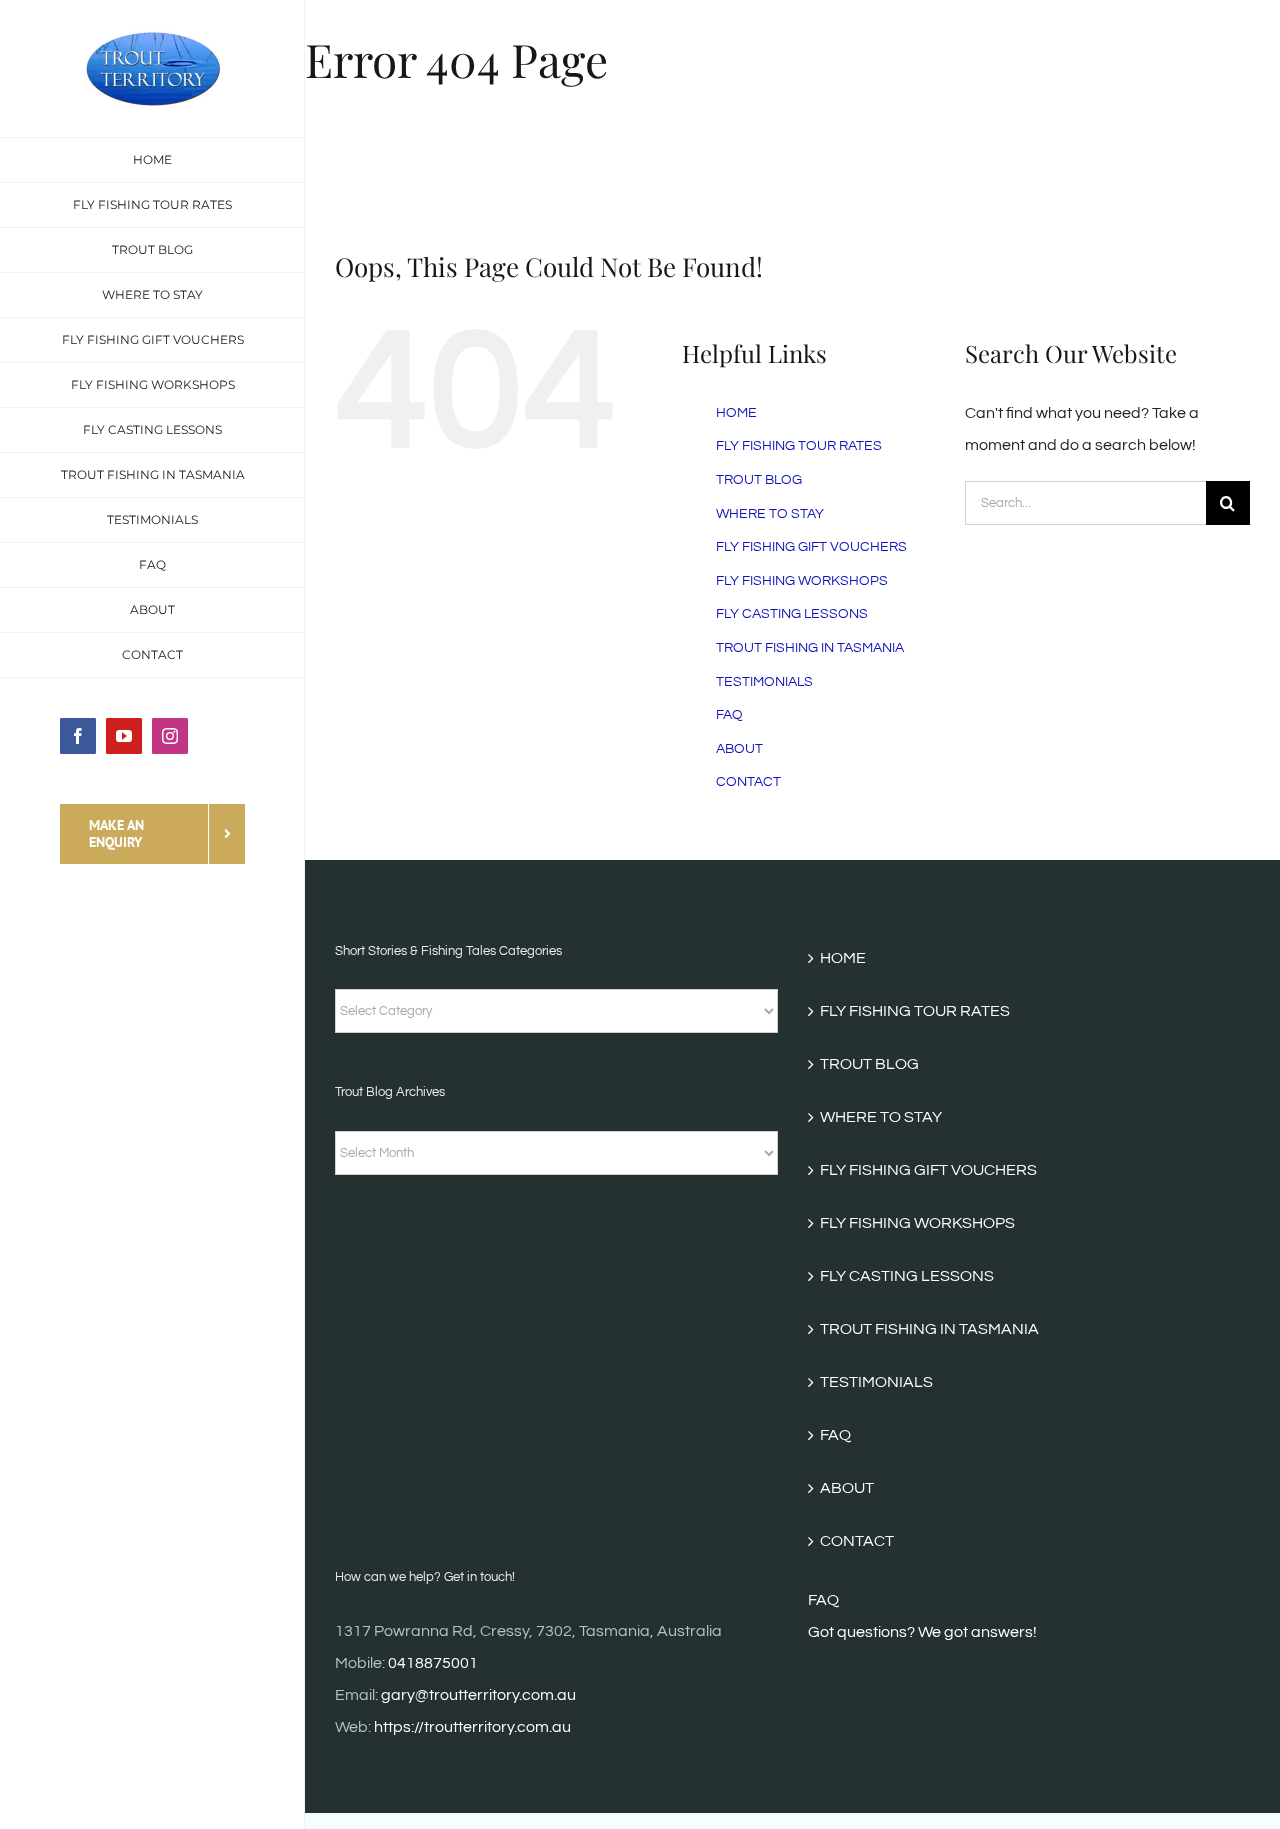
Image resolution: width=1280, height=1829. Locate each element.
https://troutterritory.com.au (472, 1727)
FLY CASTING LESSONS (792, 614)
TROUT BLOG (759, 480)
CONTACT (748, 782)
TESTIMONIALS (764, 682)
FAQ (729, 715)
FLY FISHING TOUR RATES (799, 446)
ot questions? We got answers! (928, 1632)
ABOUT (739, 749)
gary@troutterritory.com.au (478, 1695)
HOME (736, 413)
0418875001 (433, 1663)
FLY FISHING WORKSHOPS (802, 581)
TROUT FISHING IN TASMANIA (810, 648)
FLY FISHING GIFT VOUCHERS (811, 547)
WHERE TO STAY (770, 514)
